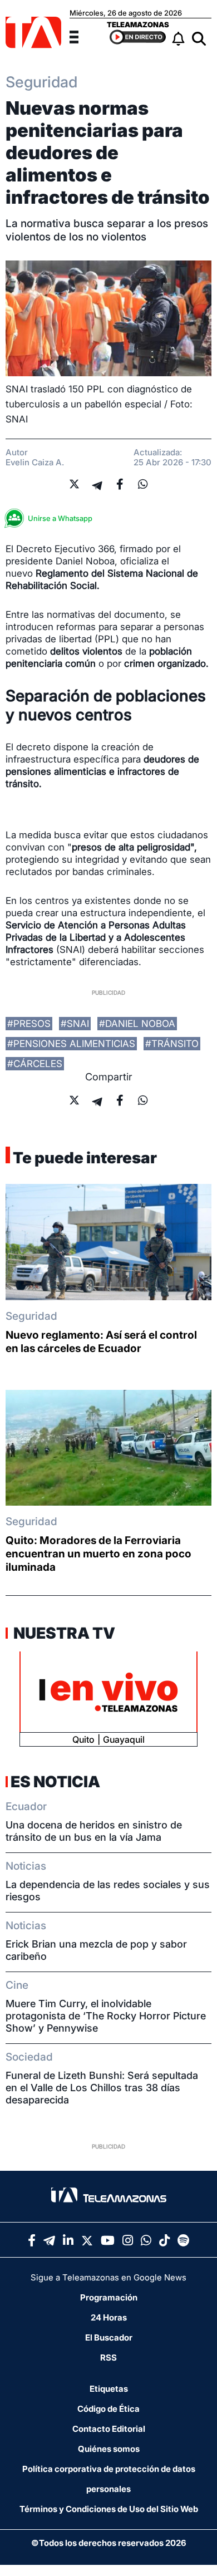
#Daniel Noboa (137, 1024)
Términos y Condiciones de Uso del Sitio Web (109, 2509)
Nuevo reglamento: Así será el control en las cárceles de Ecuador (101, 1342)
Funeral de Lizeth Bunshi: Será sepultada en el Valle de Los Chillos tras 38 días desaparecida (102, 2088)
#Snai (75, 1024)
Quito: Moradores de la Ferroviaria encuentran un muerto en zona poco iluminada (98, 1554)
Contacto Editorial (109, 2429)
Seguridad (31, 1316)
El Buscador (109, 2337)
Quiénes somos (109, 2449)
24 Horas (109, 2317)
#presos (29, 1024)
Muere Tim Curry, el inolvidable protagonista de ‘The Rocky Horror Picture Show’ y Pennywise (106, 2016)
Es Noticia (55, 1782)
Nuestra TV (63, 1633)
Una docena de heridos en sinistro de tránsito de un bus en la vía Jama (94, 1831)
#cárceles (35, 1064)
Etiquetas (109, 2389)
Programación (109, 2297)
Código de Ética (108, 2409)
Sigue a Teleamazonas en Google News (108, 2277)
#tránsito (172, 1044)
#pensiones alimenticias (71, 1044)
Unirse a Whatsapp (60, 518)
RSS (108, 2358)
